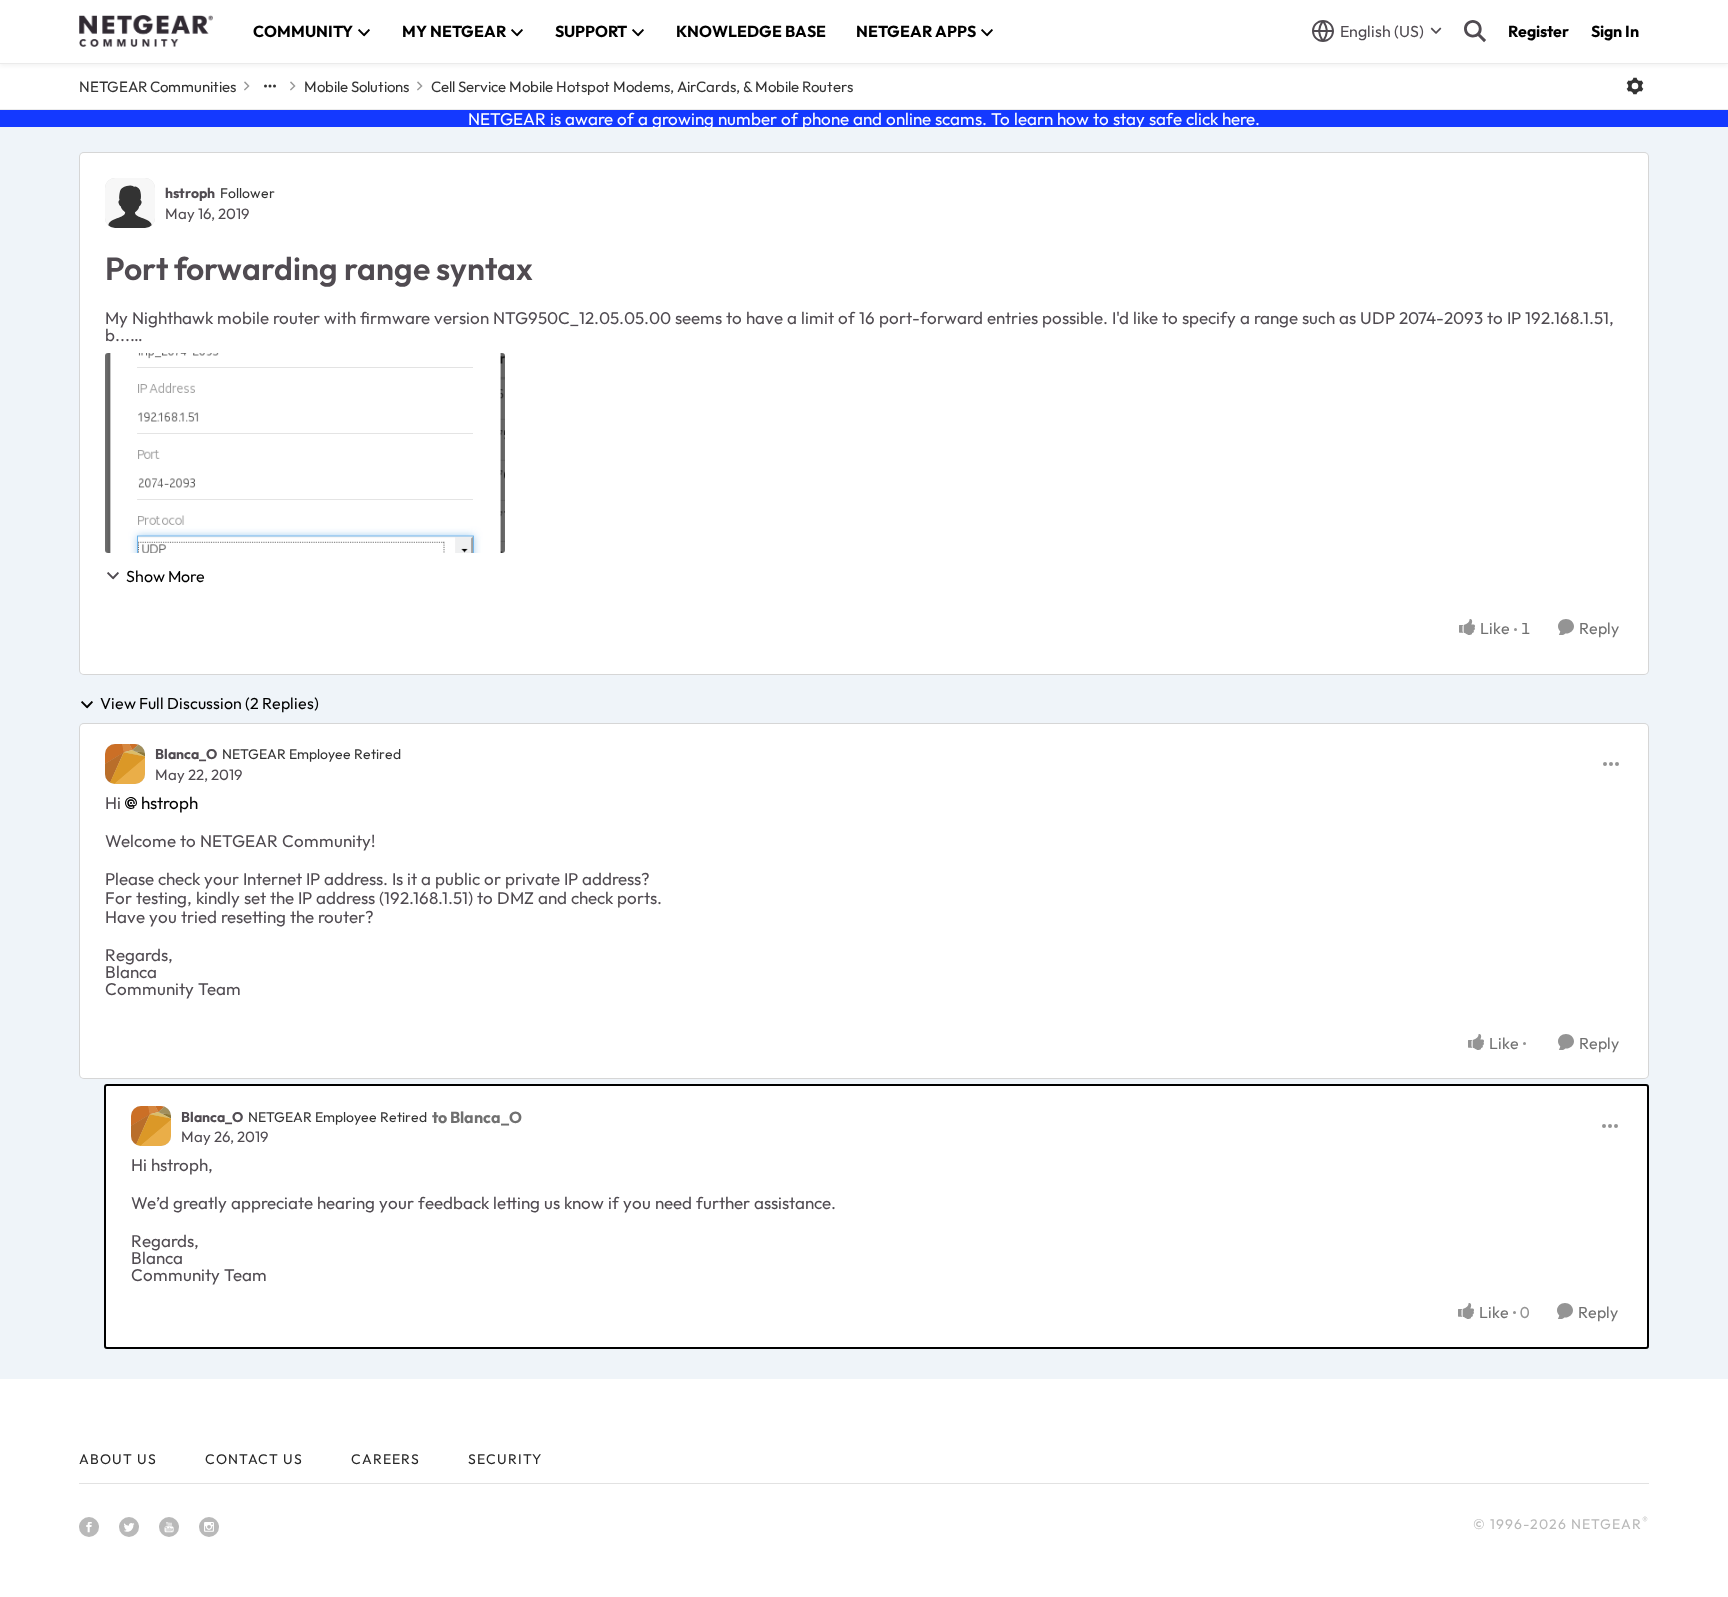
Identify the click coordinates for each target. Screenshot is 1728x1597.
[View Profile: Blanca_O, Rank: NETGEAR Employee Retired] (125, 764)
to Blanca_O (477, 1117)
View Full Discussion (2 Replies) (209, 704)
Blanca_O (186, 754)
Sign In (1615, 31)
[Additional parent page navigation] (270, 86)
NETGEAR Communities (157, 86)
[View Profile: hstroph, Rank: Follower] (130, 203)
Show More (165, 576)
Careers (385, 1459)
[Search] (1475, 31)
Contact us (254, 1459)
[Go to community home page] (146, 31)
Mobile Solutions (356, 86)
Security (505, 1459)
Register (1538, 31)
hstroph (190, 193)
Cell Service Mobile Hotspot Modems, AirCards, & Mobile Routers (642, 86)
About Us (118, 1459)
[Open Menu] (1635, 86)
